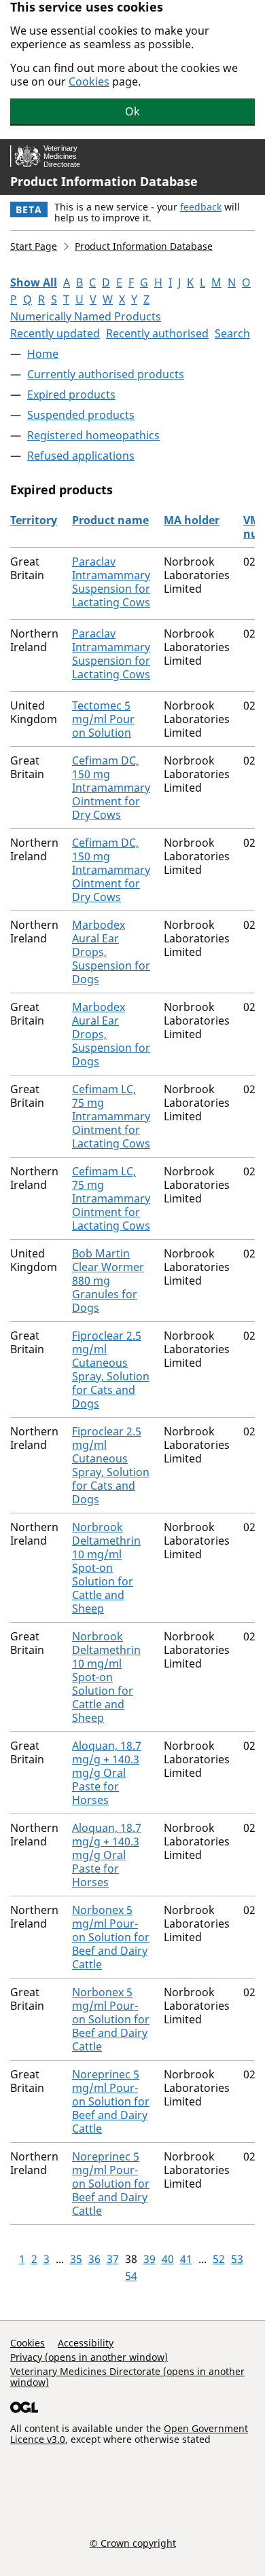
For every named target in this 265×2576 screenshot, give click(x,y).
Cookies (89, 81)
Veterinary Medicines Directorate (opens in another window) (127, 2377)
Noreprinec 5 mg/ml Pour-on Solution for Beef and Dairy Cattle (111, 2101)
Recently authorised (157, 333)
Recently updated (55, 333)
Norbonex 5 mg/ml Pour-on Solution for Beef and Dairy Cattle (111, 1937)
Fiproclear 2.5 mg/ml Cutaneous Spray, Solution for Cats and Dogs (111, 1369)
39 (149, 2259)
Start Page (34, 246)
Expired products (71, 394)
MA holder (192, 520)
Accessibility (86, 2343)
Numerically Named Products (86, 316)
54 (131, 2276)
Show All (34, 282)
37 (113, 2259)
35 (76, 2259)
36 (94, 2259)
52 (219, 2259)
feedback (201, 207)
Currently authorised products (106, 374)
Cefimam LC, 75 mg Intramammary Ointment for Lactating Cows (111, 1116)
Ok (132, 111)
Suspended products (81, 415)
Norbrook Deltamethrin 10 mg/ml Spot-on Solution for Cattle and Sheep (106, 1568)
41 (186, 2259)
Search (232, 333)
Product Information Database (104, 181)
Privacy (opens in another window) (89, 2357)
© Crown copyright (133, 2543)
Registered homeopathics (93, 435)
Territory (34, 520)
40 (168, 2259)
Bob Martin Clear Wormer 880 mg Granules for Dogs (108, 1281)
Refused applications (81, 456)
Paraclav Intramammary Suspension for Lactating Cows (111, 582)
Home (43, 354)
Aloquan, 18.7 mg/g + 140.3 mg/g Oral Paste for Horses (107, 1773)
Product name (110, 520)
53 (237, 2259)
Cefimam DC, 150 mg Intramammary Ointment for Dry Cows (111, 788)
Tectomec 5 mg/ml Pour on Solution (103, 719)
